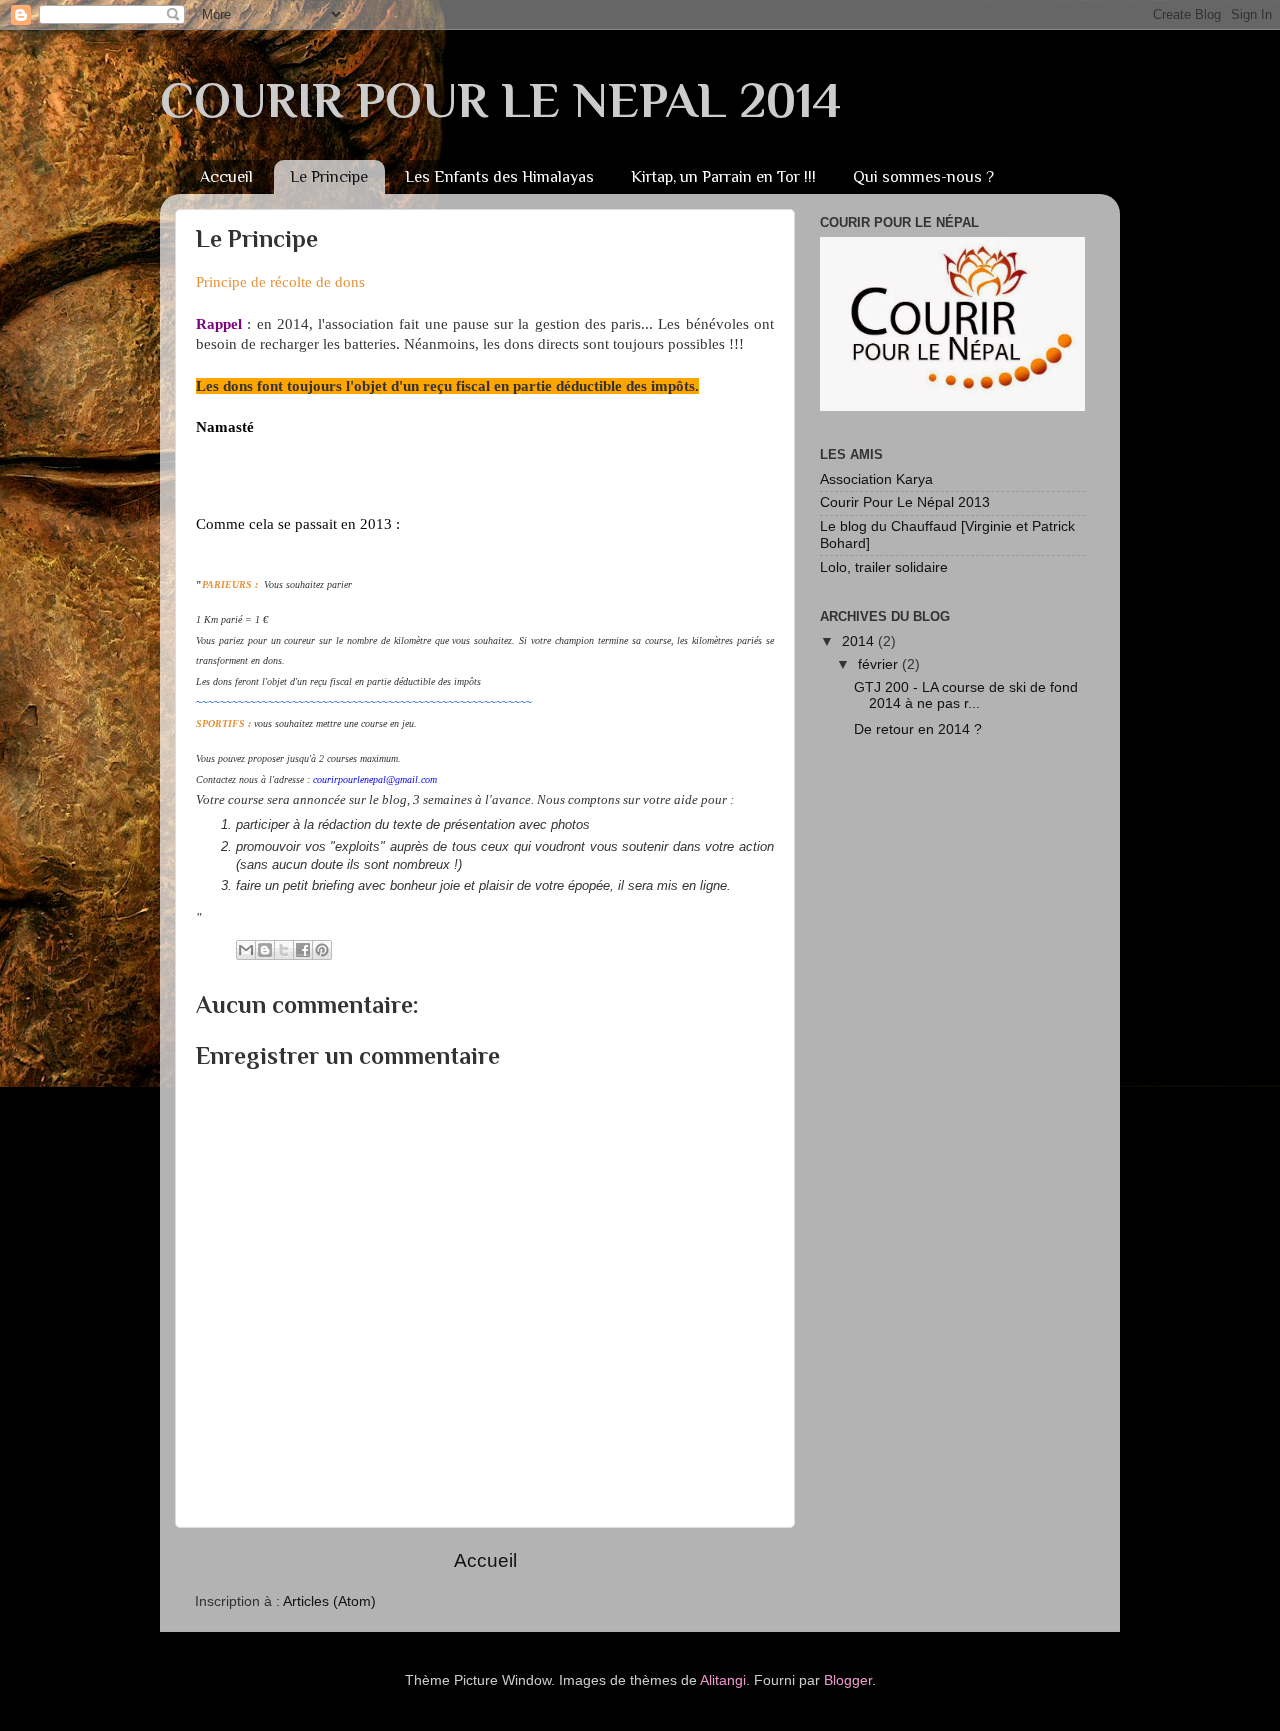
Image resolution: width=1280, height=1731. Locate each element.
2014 (860, 641)
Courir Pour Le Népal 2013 (905, 502)
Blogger (848, 1680)
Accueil (226, 177)
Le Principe (329, 177)
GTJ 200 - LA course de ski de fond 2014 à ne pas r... (966, 695)
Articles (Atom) (329, 1601)
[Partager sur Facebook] (303, 950)
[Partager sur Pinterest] (322, 950)
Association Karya (876, 479)
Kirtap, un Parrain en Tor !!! (723, 177)
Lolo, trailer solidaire (884, 567)
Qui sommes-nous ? (923, 177)
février (880, 664)
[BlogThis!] (265, 950)
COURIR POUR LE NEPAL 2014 (500, 100)
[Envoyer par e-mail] (246, 950)
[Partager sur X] (284, 950)
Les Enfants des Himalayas (499, 177)
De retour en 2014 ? (918, 729)
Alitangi (723, 1680)
